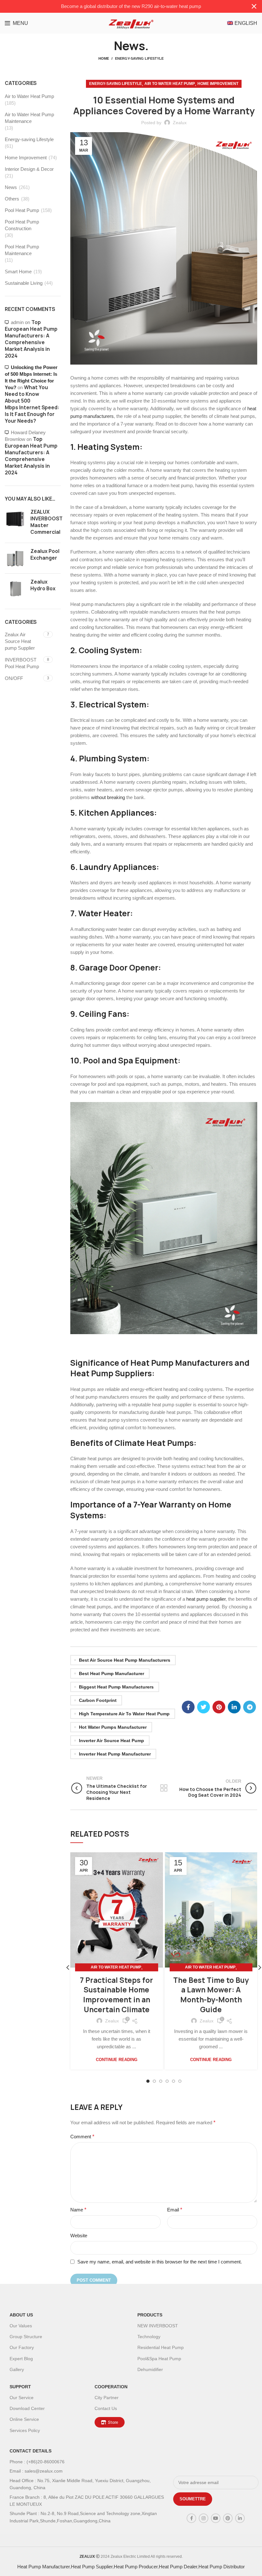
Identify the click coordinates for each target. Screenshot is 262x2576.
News (11, 187)
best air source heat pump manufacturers (125, 1660)
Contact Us (106, 2408)
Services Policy (25, 2430)
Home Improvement (218, 84)
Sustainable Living (24, 283)
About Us (21, 2315)
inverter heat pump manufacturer (115, 1754)
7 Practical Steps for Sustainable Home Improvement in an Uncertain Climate (116, 1995)
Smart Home (18, 272)
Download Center (27, 2408)
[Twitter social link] (204, 1707)
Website (79, 2236)
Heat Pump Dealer (178, 2567)
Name (78, 2210)
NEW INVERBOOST (158, 2326)
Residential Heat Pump (161, 2347)
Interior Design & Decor (29, 169)
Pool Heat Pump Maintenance (22, 250)
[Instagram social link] (204, 2518)
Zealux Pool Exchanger (45, 555)
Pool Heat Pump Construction (22, 225)
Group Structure (26, 2337)
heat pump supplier (206, 1599)
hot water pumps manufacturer (113, 1727)
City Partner (107, 2398)
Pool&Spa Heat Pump (159, 2359)
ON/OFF (14, 678)
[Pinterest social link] (219, 1707)
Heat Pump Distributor (222, 2567)
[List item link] (88, 2462)
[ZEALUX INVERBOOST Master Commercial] (15, 523)
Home (104, 58)
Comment (82, 2137)
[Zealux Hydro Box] (15, 589)
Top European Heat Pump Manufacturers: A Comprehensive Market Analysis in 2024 (31, 339)
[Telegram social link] (250, 1707)
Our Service (22, 2398)
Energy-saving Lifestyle (139, 58)
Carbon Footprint (98, 1700)
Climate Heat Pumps (154, 1443)
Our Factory (22, 2347)
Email (175, 2210)
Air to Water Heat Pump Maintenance (29, 118)
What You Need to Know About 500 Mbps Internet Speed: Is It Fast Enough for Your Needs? (32, 404)
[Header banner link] (121, 6)
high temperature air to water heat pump (124, 1714)
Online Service (24, 2419)
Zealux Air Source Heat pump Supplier (20, 641)
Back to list (164, 1788)
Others (12, 199)
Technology (149, 2337)
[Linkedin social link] (234, 1707)
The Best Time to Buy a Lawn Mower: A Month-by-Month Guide (211, 1995)
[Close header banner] (254, 6)
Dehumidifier (150, 2369)
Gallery (17, 2369)
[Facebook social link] (188, 1707)
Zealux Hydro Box (43, 585)
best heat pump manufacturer (112, 1673)
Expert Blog (21, 2359)
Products (150, 2315)
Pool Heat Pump (22, 210)
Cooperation (111, 2387)
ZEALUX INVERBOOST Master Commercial (46, 522)
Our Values (21, 2326)
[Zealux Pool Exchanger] (15, 558)
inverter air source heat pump (112, 1741)
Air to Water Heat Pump (170, 84)
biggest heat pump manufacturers (116, 1687)
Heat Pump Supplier (92, 2567)
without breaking (108, 797)
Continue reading (117, 2060)
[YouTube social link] (216, 2518)
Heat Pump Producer (136, 2567)
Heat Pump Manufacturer (43, 2567)
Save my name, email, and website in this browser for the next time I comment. (160, 2262)
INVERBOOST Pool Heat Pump (22, 663)
